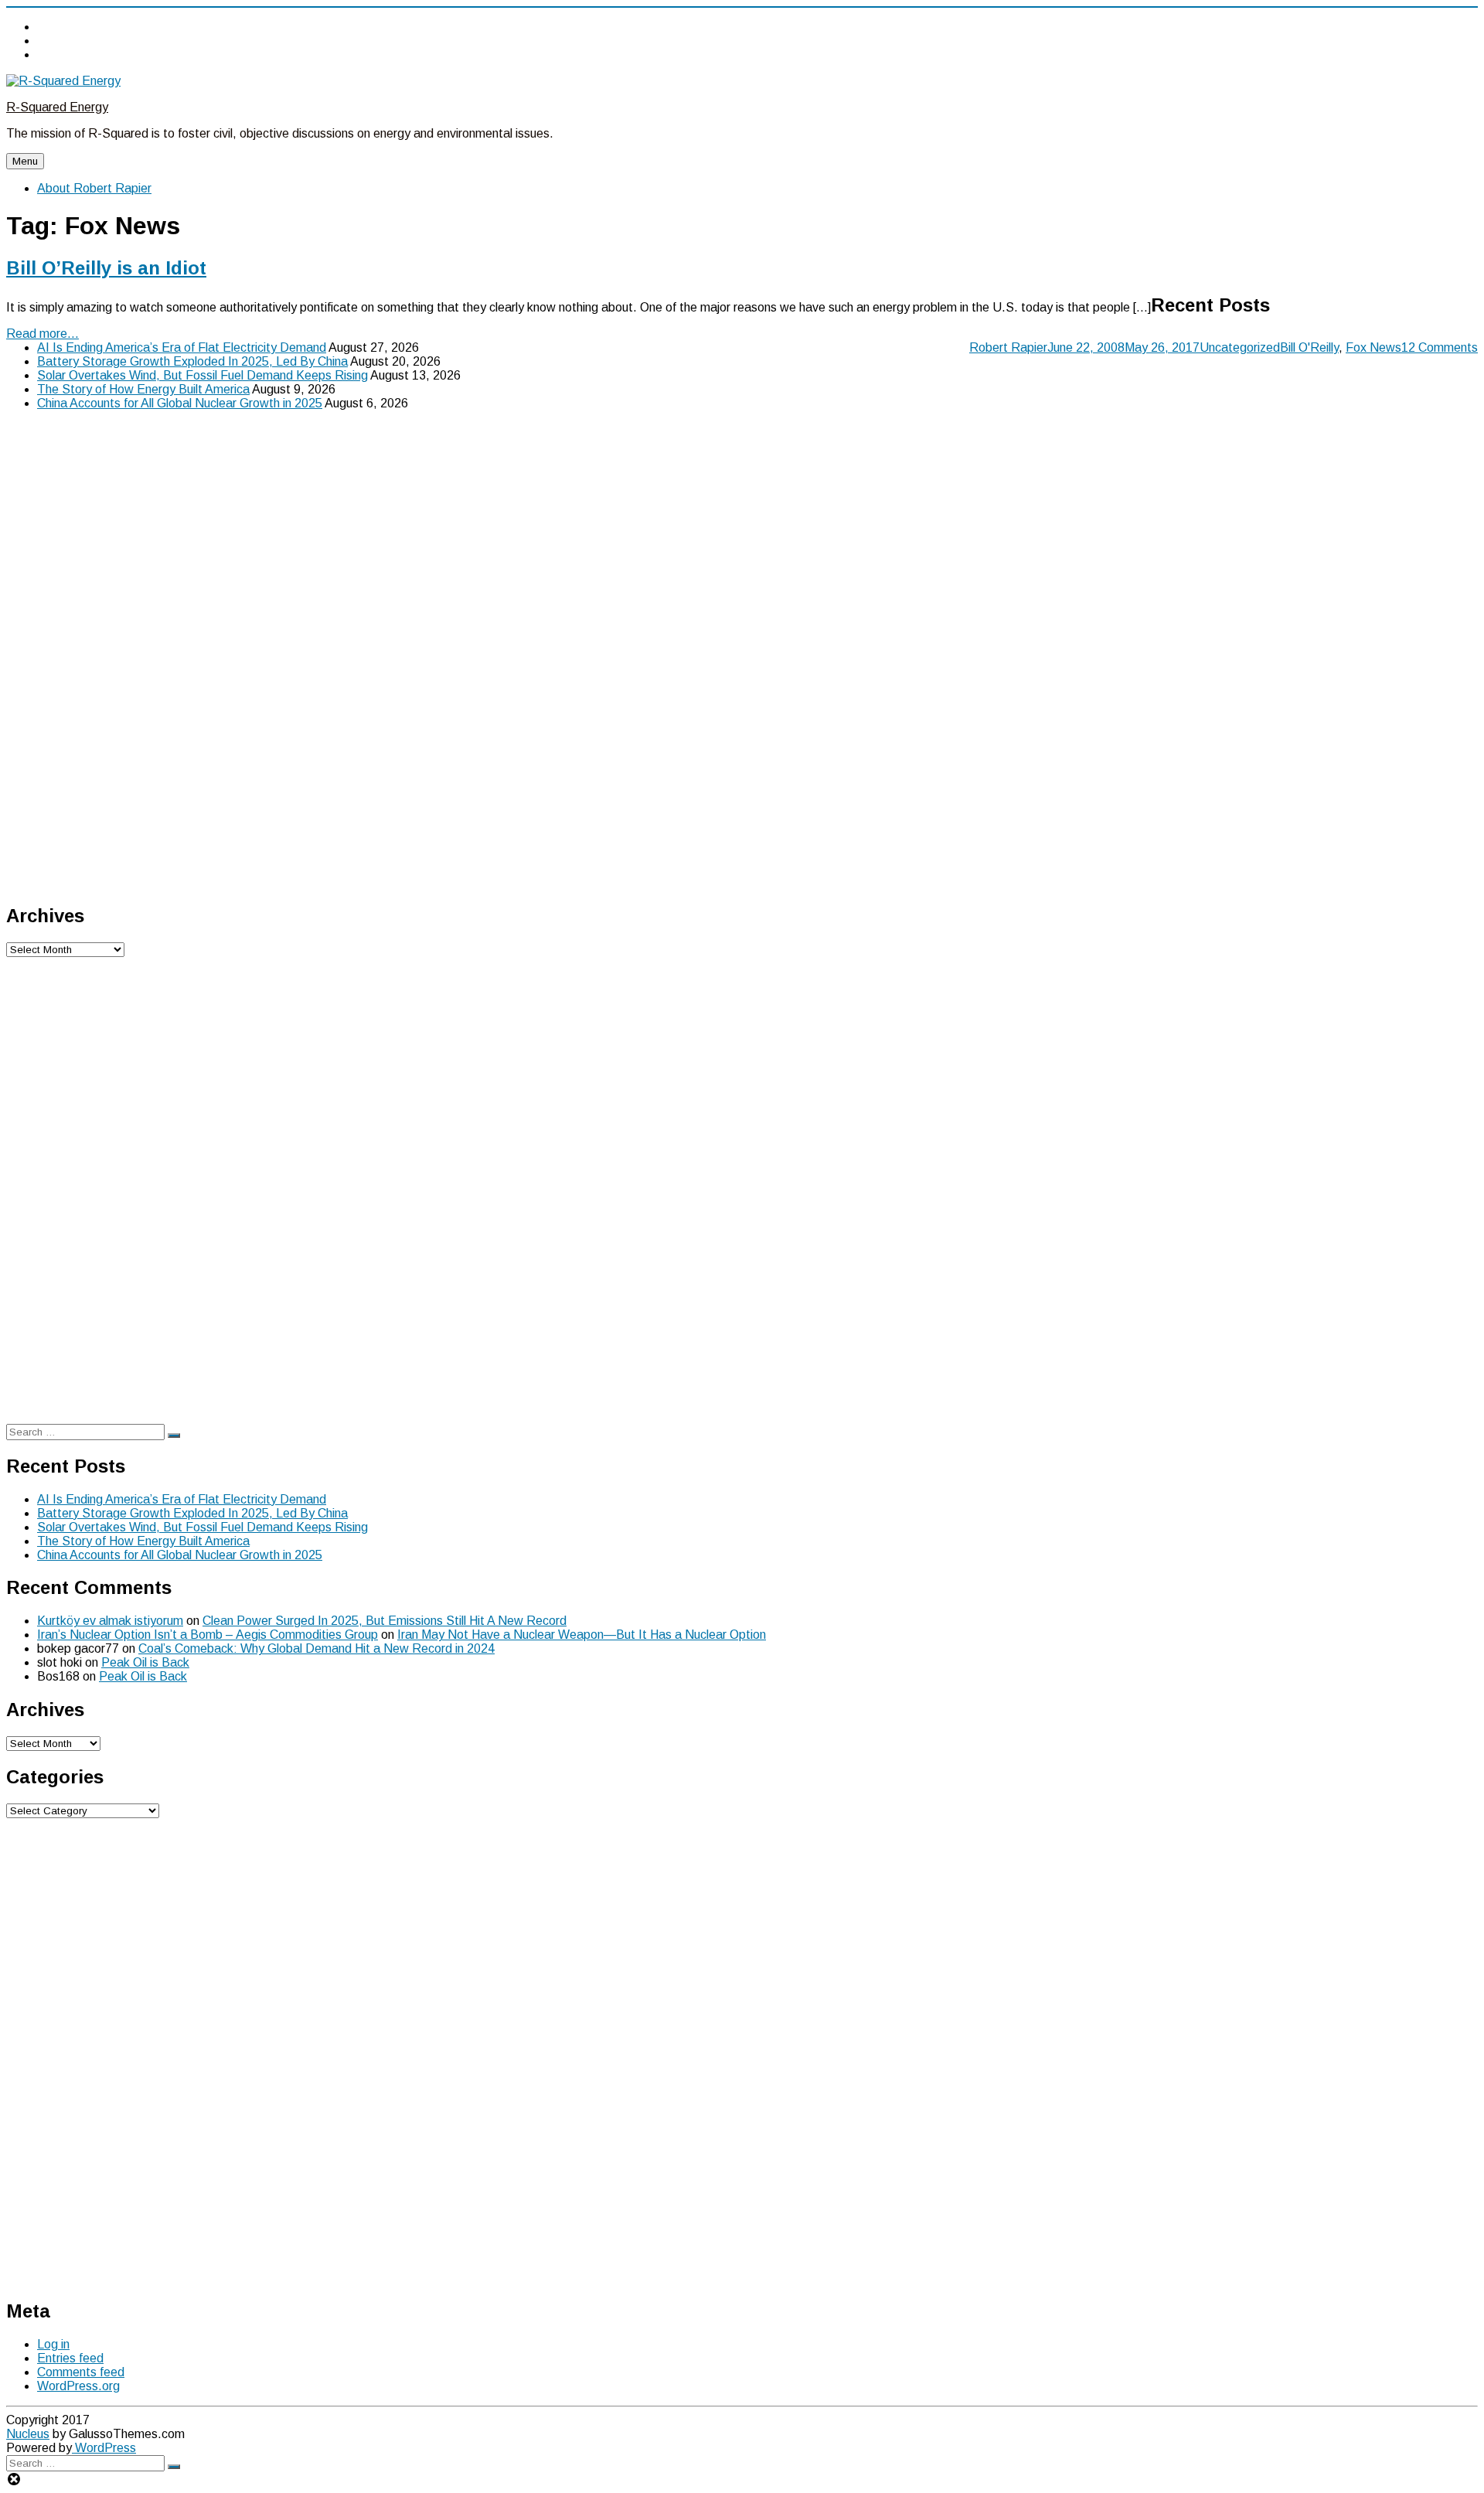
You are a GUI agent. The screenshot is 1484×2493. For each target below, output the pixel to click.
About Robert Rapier (94, 188)
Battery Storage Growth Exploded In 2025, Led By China (192, 361)
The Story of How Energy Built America (143, 389)
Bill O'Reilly (1309, 347)
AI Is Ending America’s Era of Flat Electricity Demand (182, 347)
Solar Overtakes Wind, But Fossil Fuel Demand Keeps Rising (203, 375)
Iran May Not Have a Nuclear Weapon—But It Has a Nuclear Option (582, 1635)
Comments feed (81, 2372)
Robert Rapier (1008, 347)
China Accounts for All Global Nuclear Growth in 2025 (180, 403)
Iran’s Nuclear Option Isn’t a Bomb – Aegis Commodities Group (208, 1635)
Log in (53, 2344)
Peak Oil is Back (145, 1662)
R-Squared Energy (57, 107)
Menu (25, 161)
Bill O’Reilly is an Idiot (106, 268)
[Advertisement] (122, 655)
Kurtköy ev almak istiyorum (110, 1621)
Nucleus (28, 2434)
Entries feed (70, 2358)
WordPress (104, 2448)
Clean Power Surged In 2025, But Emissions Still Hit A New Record (385, 1621)
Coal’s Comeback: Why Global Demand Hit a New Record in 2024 (317, 1648)
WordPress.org (78, 2386)
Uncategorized (1240, 347)
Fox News (1373, 347)
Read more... (43, 334)
